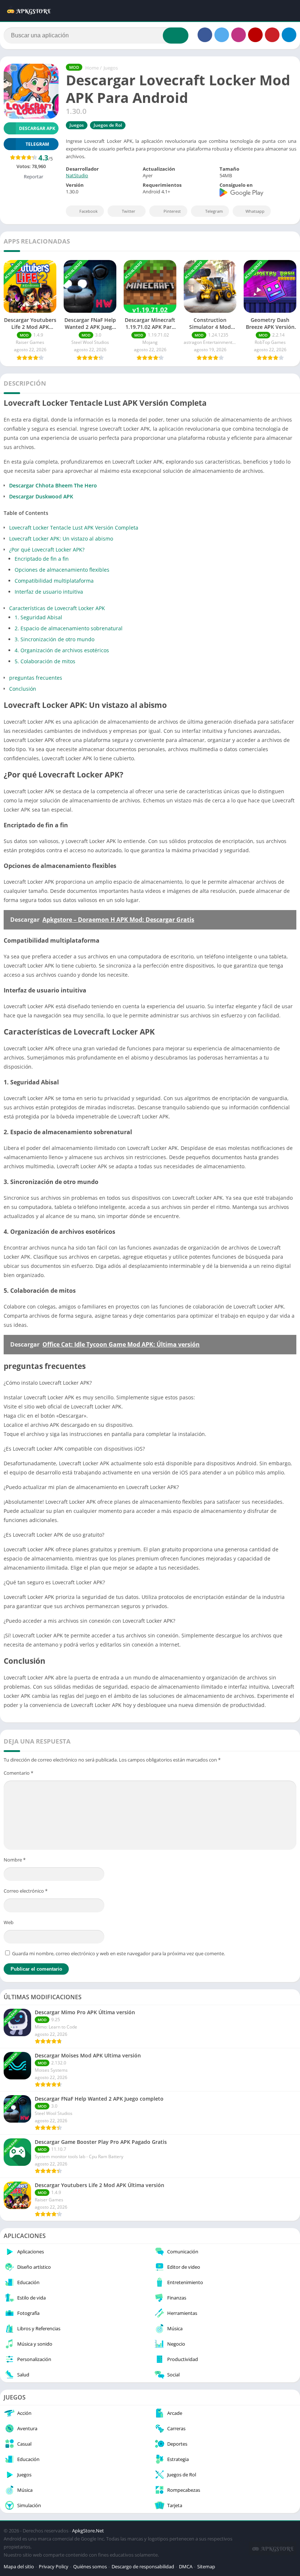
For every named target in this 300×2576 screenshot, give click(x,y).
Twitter (129, 211)
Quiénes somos (90, 2566)
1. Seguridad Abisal (38, 617)
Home (92, 68)
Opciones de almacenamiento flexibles (62, 570)
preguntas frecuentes (36, 678)
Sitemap (206, 2566)
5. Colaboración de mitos (45, 661)
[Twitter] (222, 35)
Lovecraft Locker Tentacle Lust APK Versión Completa (74, 528)
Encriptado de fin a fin (42, 559)
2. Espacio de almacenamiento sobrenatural (69, 628)
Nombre (15, 1860)
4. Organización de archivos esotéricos (62, 650)
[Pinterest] (272, 35)
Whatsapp (255, 211)
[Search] (176, 36)
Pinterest (172, 211)
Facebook (89, 211)
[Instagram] (239, 35)
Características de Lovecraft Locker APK (57, 608)
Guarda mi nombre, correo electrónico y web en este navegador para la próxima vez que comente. (119, 1953)
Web (9, 1922)
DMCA (186, 2566)
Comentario (18, 1773)
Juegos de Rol (108, 125)
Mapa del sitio (19, 2566)
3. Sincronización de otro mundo (55, 639)
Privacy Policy (54, 2566)
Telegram (214, 211)
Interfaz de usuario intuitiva (49, 592)
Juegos (111, 68)
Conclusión (23, 689)
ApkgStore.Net (88, 2531)
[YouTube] (255, 35)
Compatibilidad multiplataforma (54, 581)
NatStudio (77, 175)
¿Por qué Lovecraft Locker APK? (47, 550)
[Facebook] (205, 35)
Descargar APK (37, 128)
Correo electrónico (26, 1891)
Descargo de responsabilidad (143, 2566)
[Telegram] (289, 35)
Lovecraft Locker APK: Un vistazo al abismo (61, 539)
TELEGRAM (37, 144)
